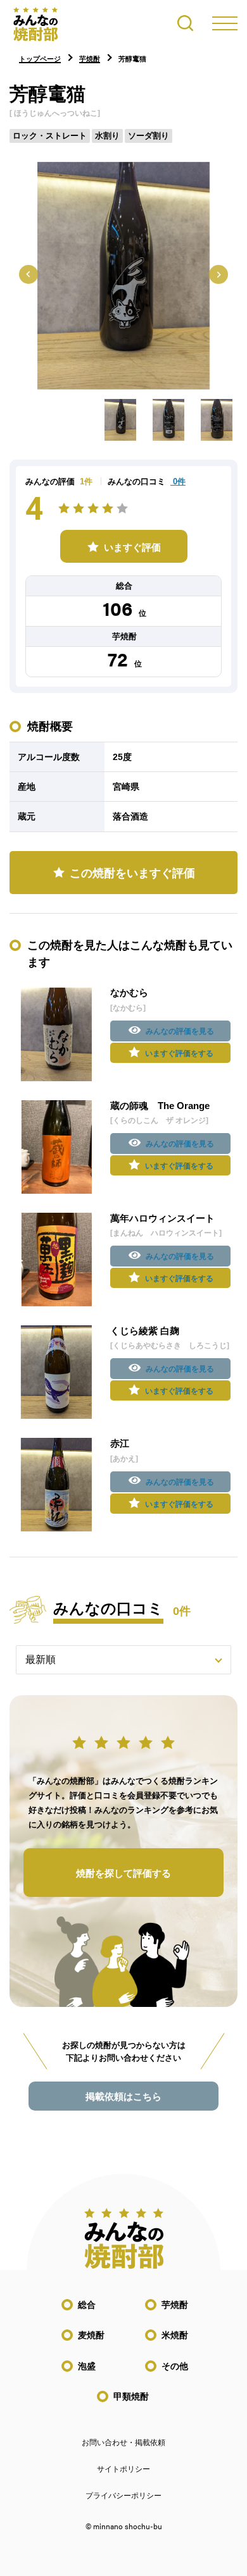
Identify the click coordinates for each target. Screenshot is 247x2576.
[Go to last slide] (28, 274)
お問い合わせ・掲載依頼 (123, 2443)
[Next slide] (218, 274)
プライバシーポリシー (123, 2496)
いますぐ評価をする (179, 1053)
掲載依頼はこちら (123, 2096)
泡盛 (87, 2366)
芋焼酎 (175, 2305)
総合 (87, 2305)
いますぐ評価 (132, 547)
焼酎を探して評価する (123, 1873)
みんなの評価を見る (180, 1031)
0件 (178, 481)
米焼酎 (175, 2335)
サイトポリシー (123, 2469)
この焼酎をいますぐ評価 (132, 873)
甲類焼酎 (131, 2396)
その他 (175, 2366)
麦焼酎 (91, 2335)
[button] (120, 420)
